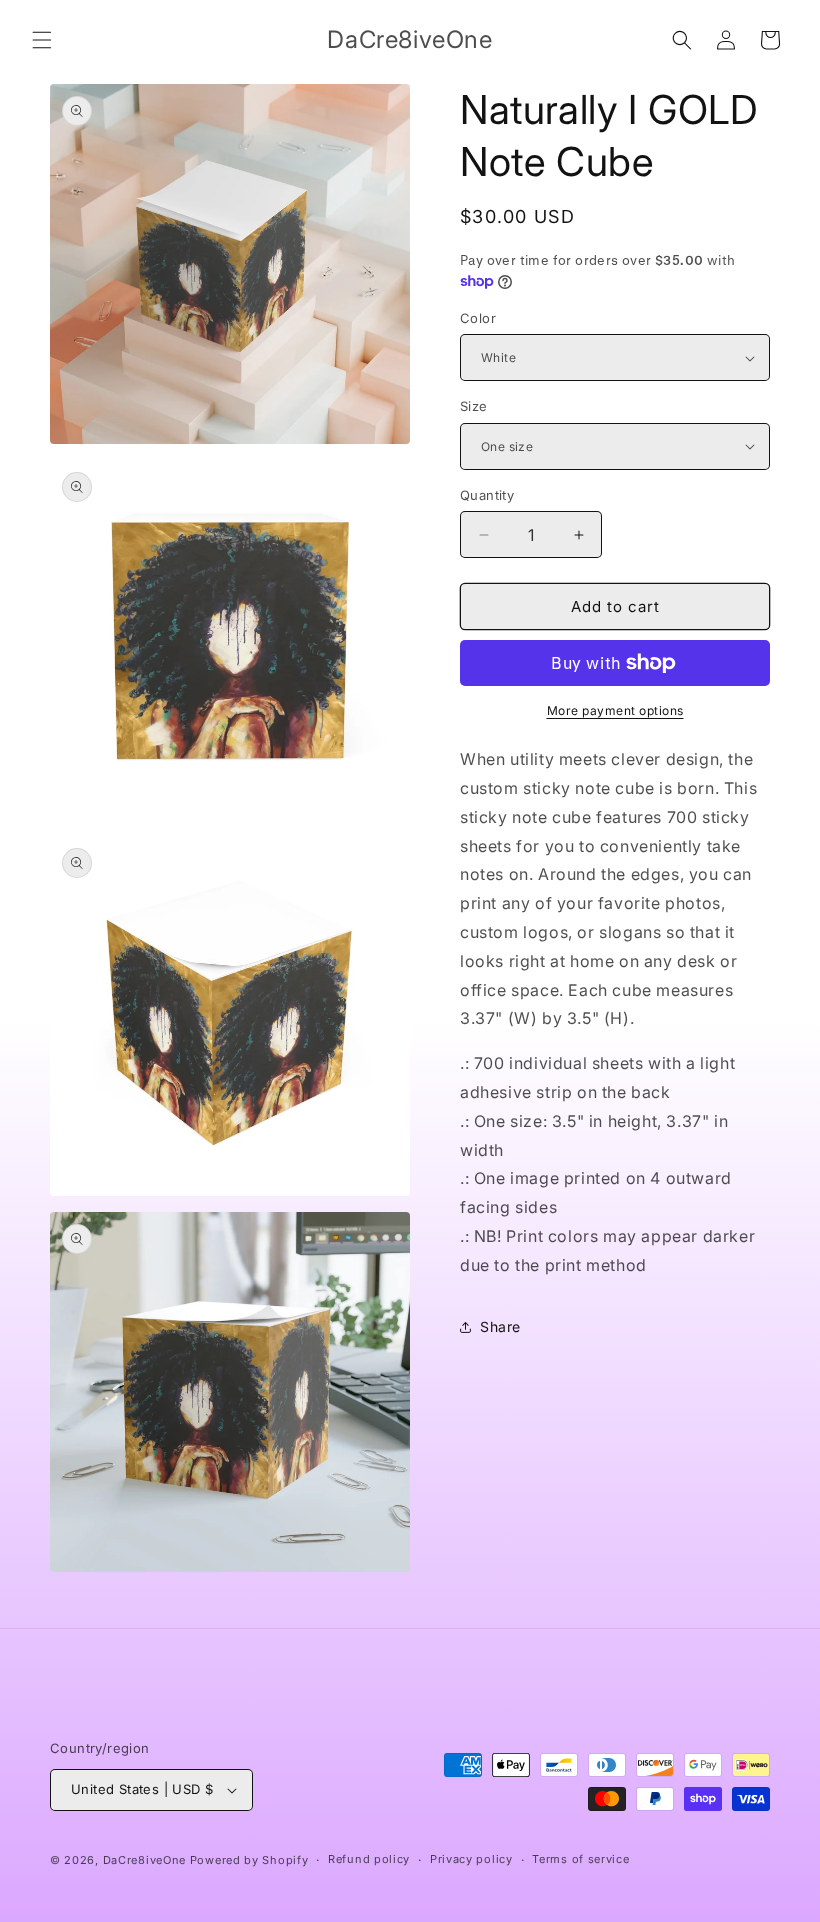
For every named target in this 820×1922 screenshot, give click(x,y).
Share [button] (500, 1326)
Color (478, 318)
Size (474, 406)
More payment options (615, 710)
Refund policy (369, 1859)
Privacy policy (471, 1859)
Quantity (487, 495)
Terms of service (580, 1859)
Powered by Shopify (249, 1860)
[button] (42, 40)
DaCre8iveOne (144, 1860)
